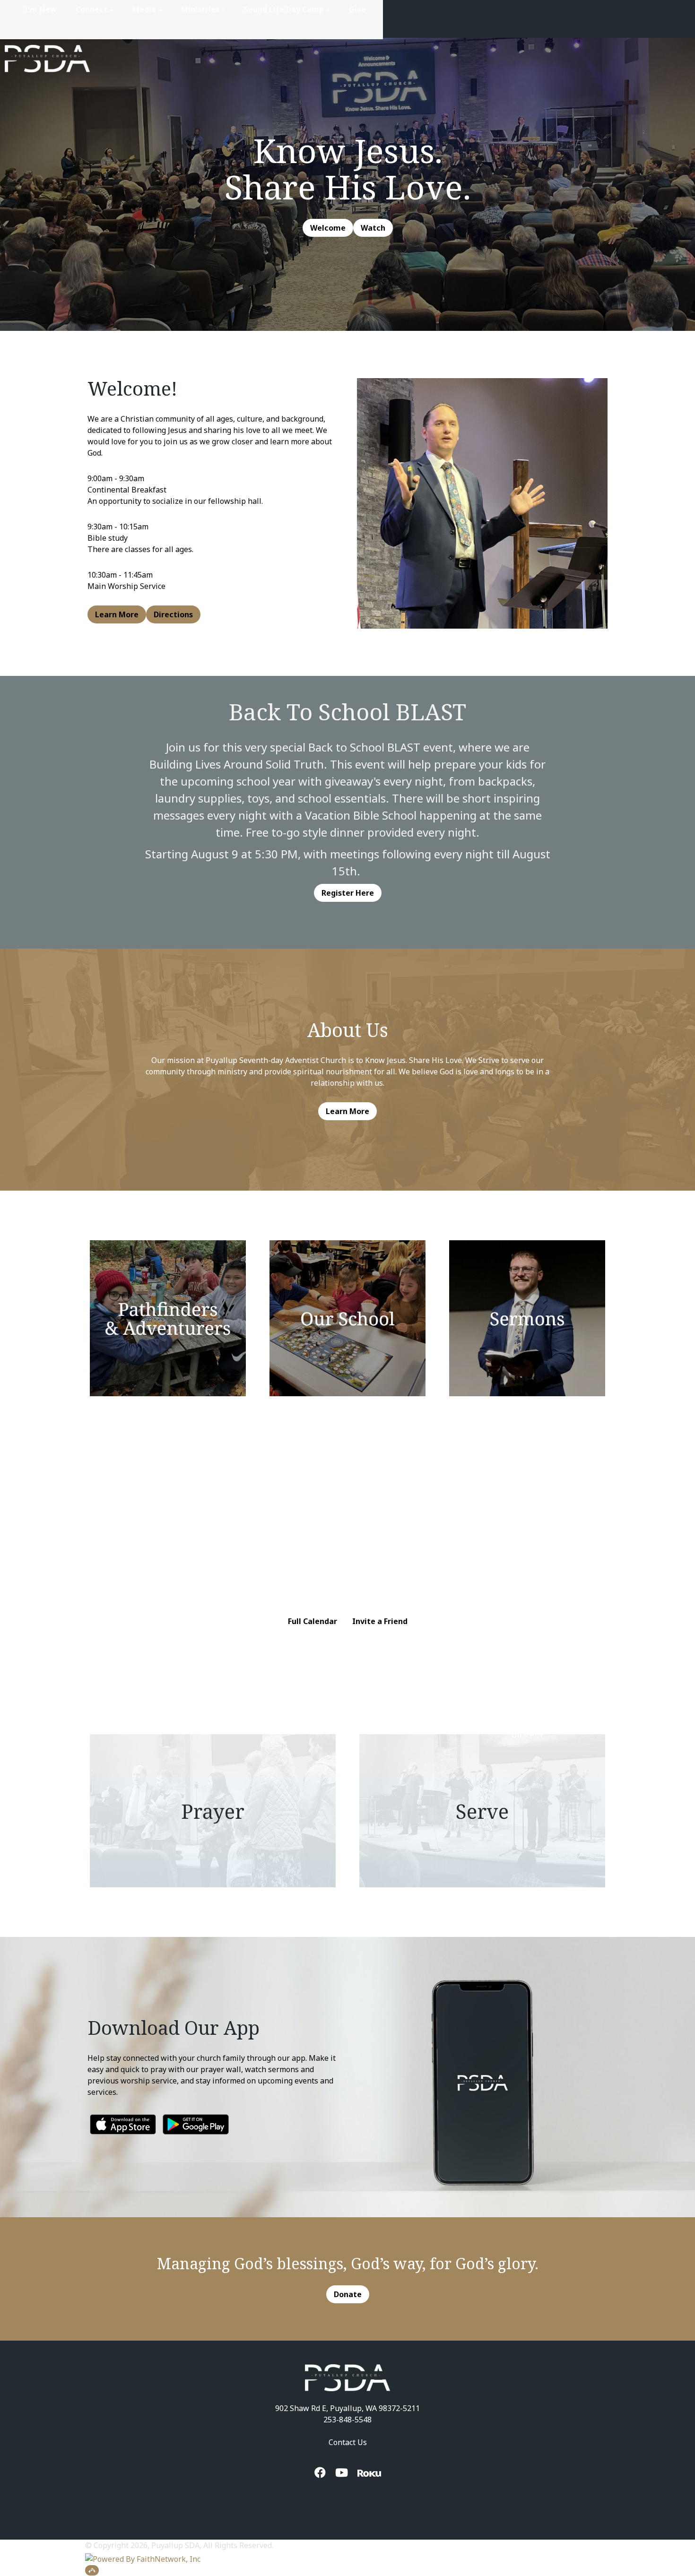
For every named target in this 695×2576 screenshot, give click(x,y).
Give (357, 9)
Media (144, 9)
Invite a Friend (380, 1621)
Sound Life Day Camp (284, 9)
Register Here (348, 893)
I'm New (41, 9)
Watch (373, 228)
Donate (348, 2294)
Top (92, 2570)
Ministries (200, 9)
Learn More (117, 614)
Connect (91, 9)
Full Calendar (313, 1621)
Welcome (328, 228)
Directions (173, 614)
